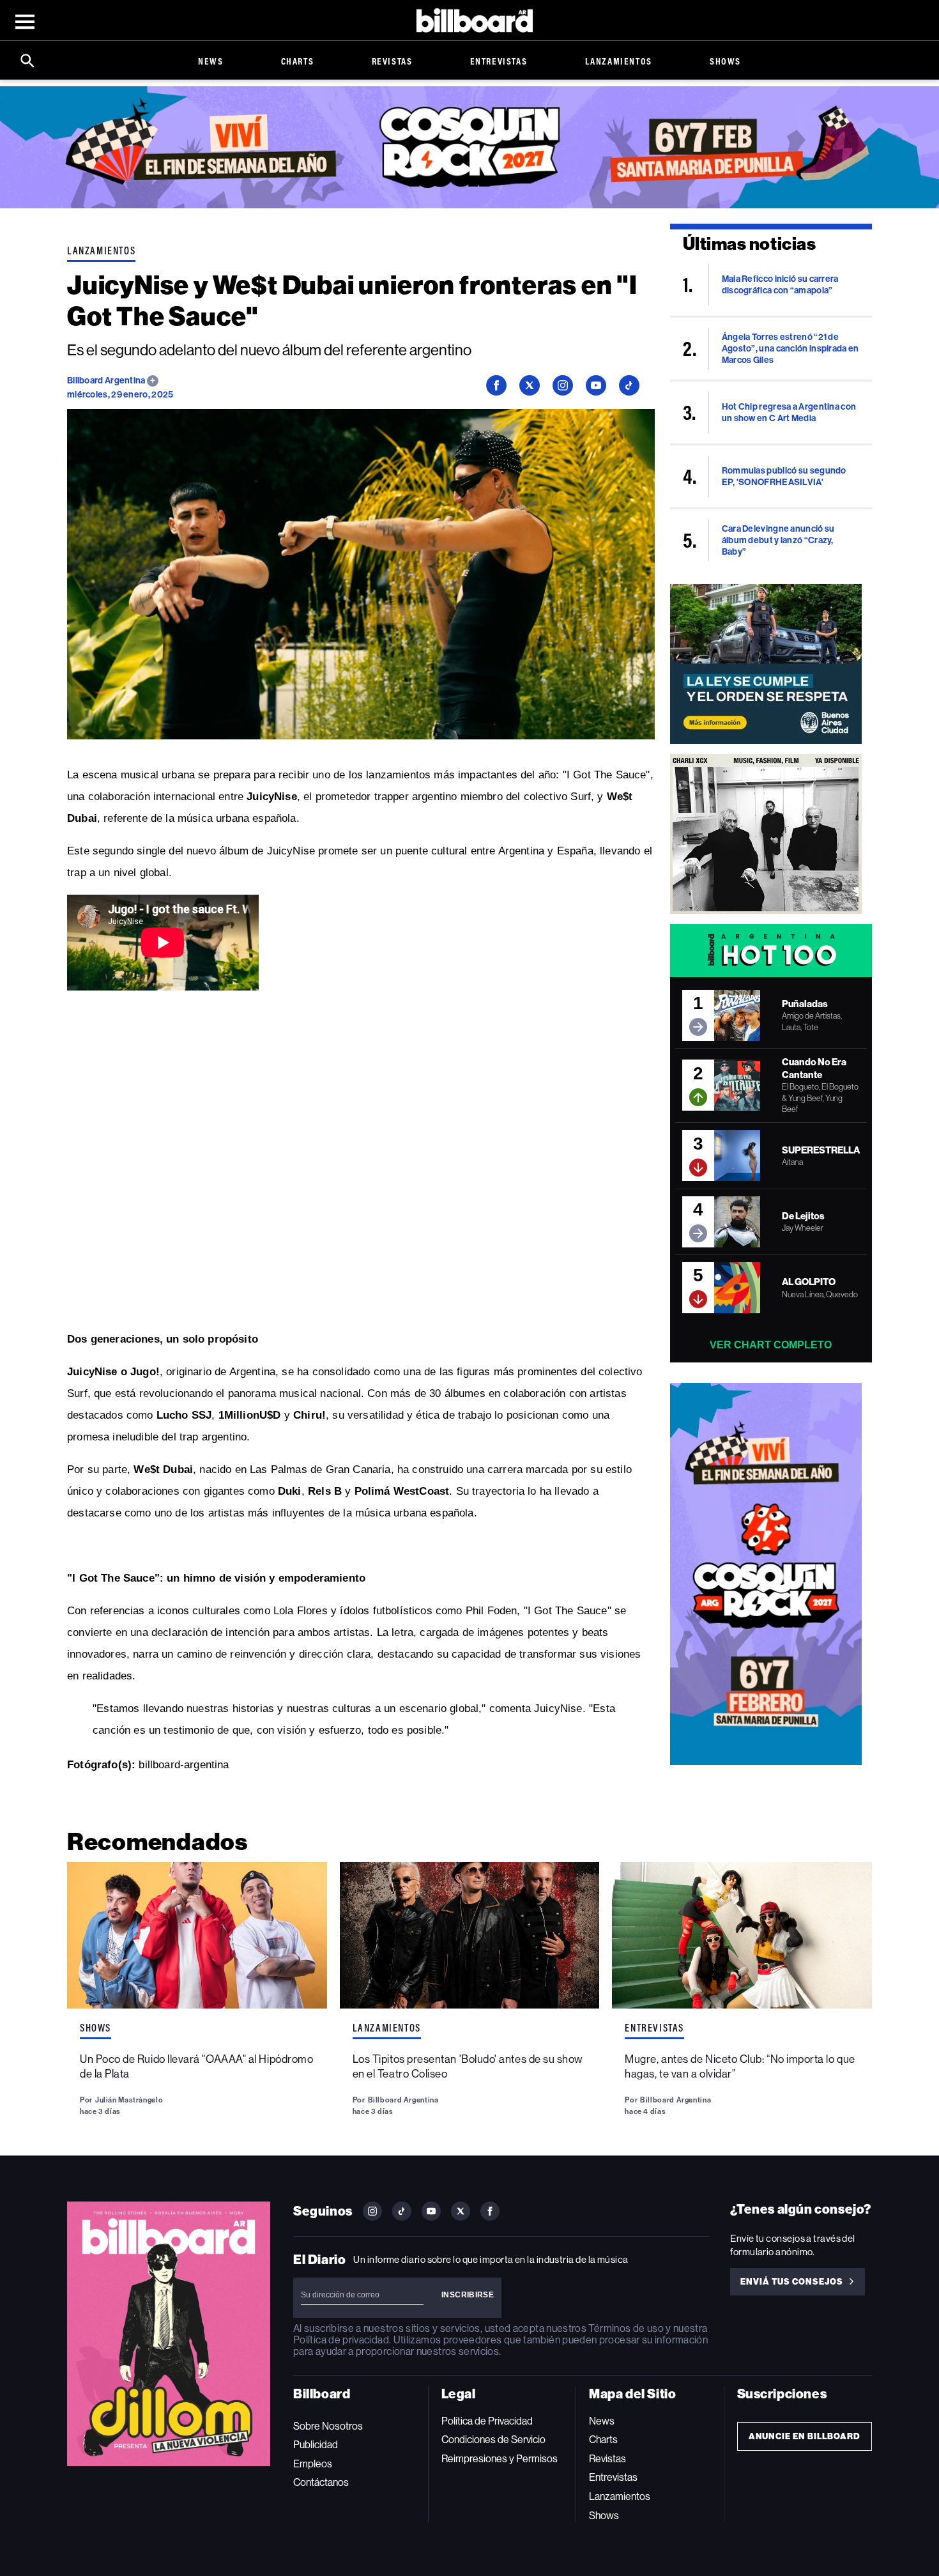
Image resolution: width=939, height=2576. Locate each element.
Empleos (313, 2464)
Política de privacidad (341, 2340)
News (210, 61)
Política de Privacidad (487, 2421)
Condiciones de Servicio (493, 2440)
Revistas (392, 61)
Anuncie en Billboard (805, 2436)
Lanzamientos (619, 61)
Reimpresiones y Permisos (500, 2459)
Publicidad (316, 2445)
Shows (725, 61)
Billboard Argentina (107, 381)
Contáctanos (321, 2482)
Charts (298, 61)
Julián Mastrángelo (129, 2100)
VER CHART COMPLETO (771, 1345)
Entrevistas (499, 61)
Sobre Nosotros (328, 2426)
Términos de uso (626, 2328)
